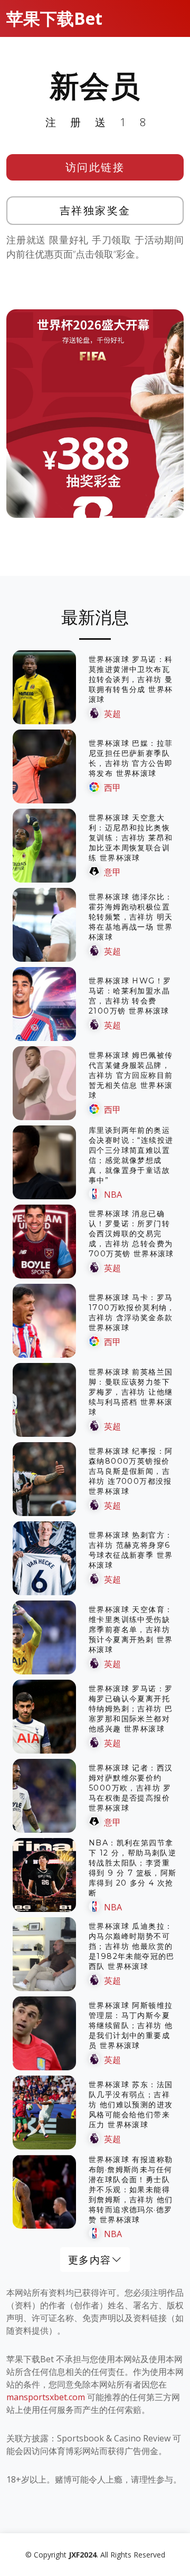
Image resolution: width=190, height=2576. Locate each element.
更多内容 (90, 2260)
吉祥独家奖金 (95, 210)
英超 (112, 714)
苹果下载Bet (54, 18)
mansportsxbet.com (46, 2397)
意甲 (112, 872)
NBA (113, 1195)
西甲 (112, 788)
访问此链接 (95, 167)
